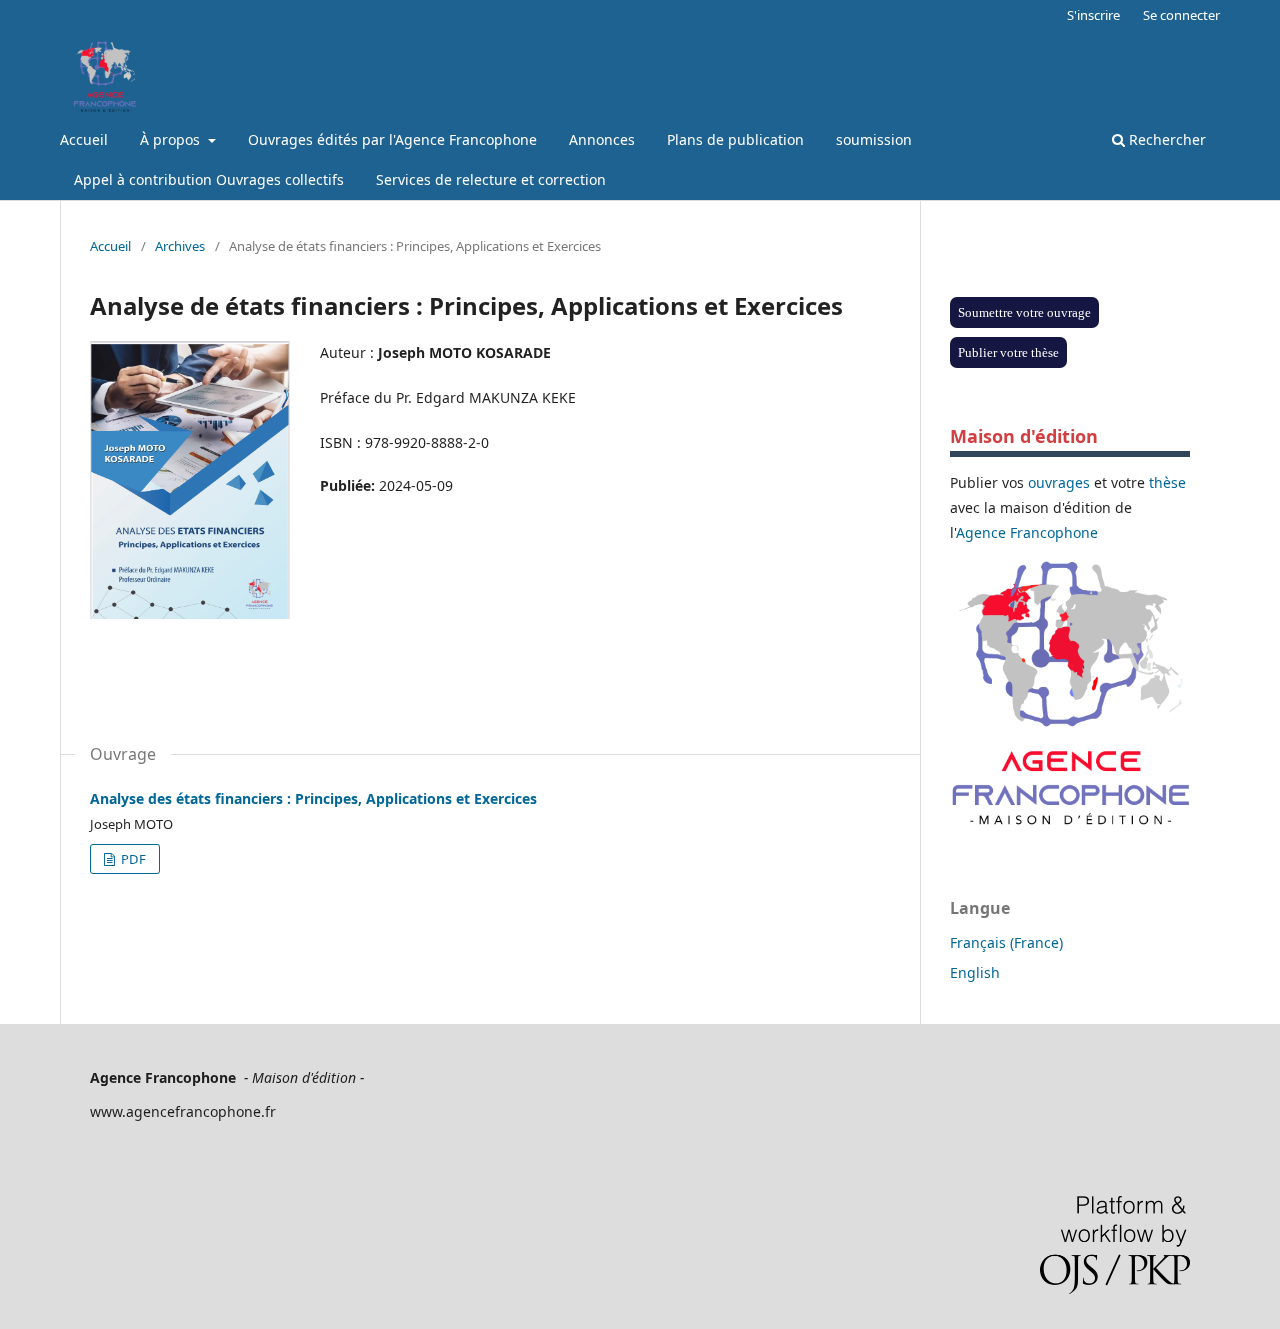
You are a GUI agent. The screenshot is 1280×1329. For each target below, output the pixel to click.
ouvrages (1059, 482)
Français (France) (1006, 942)
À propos (172, 139)
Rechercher (1165, 139)
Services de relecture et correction (491, 179)
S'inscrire (1093, 15)
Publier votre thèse (1008, 352)
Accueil (84, 139)
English (975, 972)
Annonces (602, 139)
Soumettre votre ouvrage (1024, 312)
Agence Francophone (1027, 532)
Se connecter (1181, 15)
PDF (132, 859)
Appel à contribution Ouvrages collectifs (209, 179)
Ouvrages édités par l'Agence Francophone (392, 139)
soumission (874, 139)
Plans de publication (735, 139)
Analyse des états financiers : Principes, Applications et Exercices (313, 798)
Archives (180, 246)
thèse (1167, 482)
